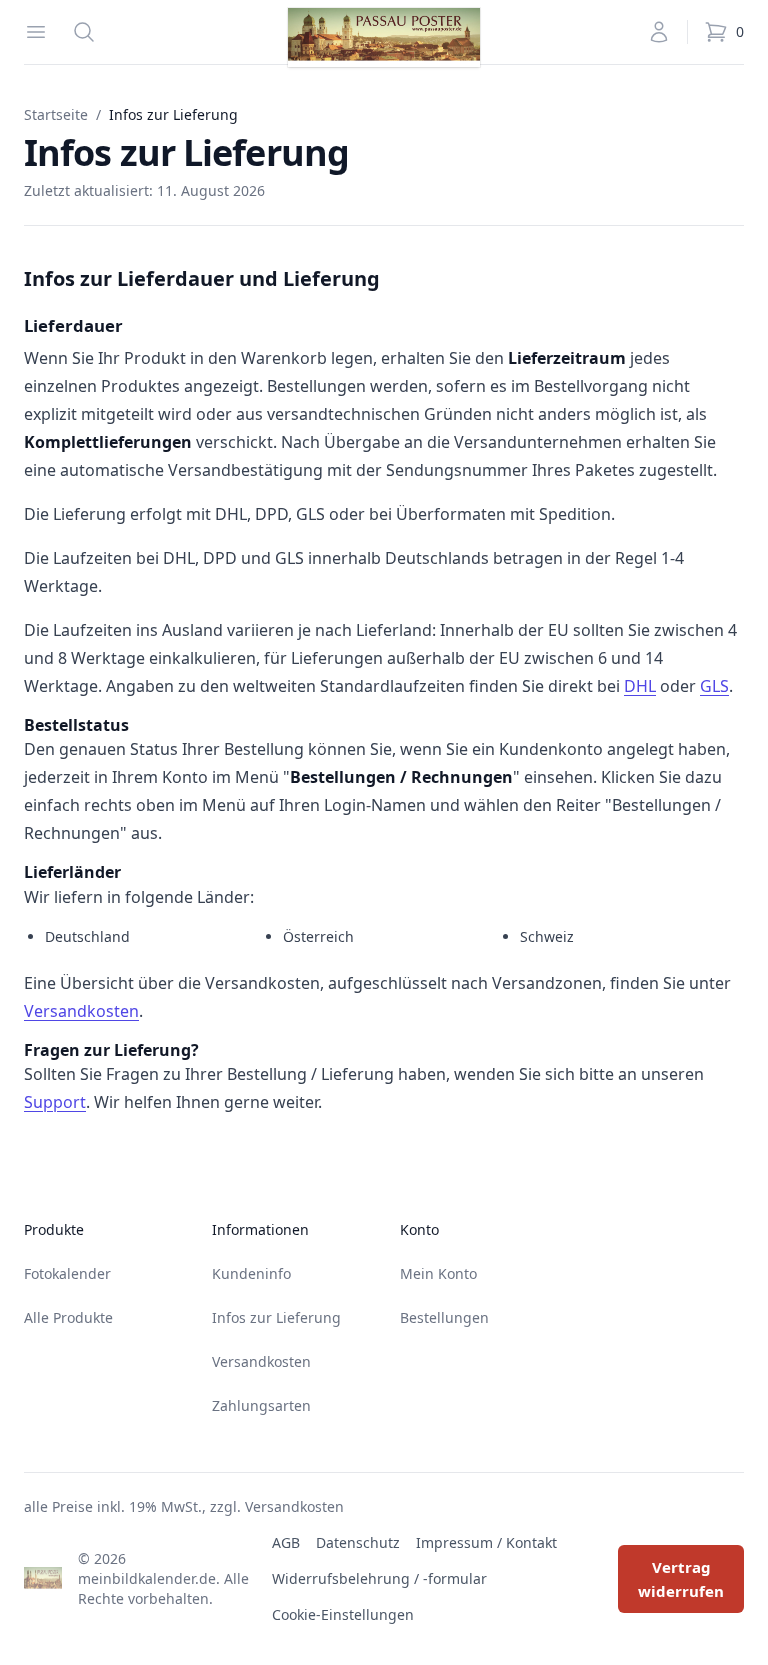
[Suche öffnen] (84, 32)
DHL (640, 686)
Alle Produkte (68, 1317)
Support (55, 1102)
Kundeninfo (251, 1273)
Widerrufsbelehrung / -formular (379, 1578)
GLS (714, 686)
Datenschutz (358, 1542)
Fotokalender (67, 1273)
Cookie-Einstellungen (343, 1614)
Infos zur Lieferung (276, 1317)
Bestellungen (444, 1317)
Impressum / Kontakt (486, 1542)
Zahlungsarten (261, 1405)
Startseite (56, 114)
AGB (286, 1542)
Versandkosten (81, 1011)
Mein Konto (438, 1273)
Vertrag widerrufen (681, 1579)
